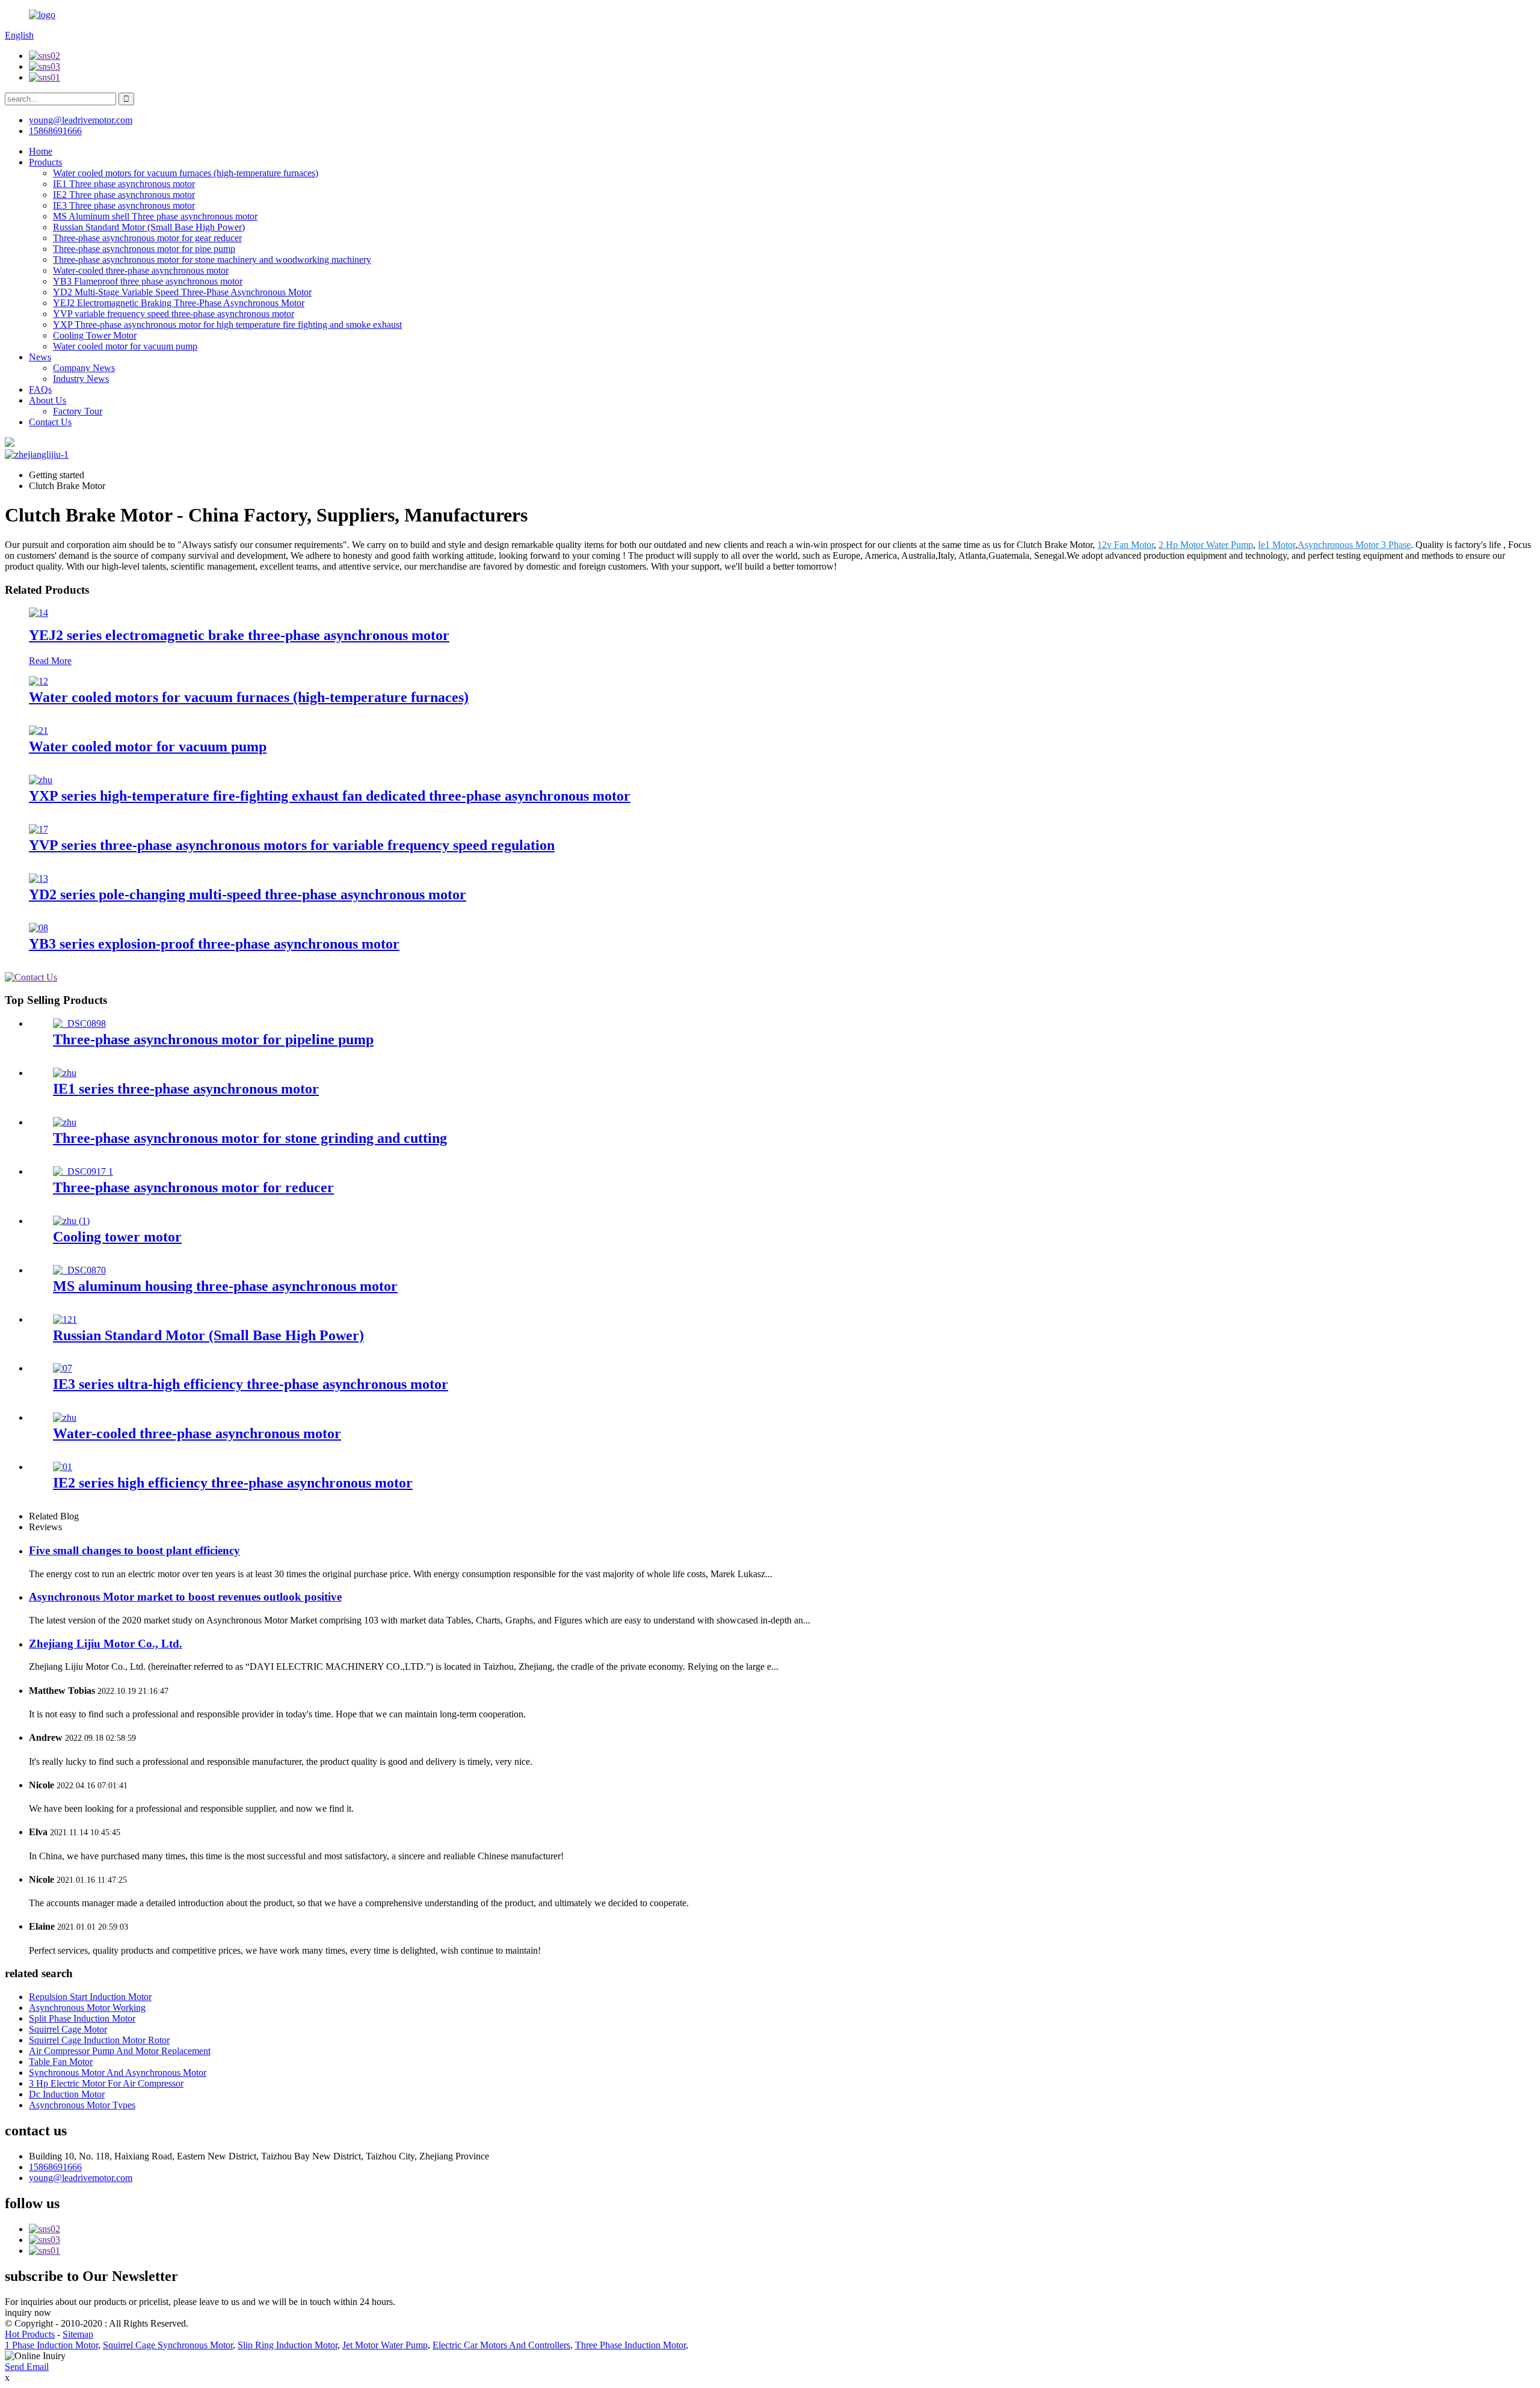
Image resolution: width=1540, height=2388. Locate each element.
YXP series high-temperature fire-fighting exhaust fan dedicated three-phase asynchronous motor (330, 796)
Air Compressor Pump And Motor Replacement (120, 2051)
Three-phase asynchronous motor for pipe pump (144, 249)
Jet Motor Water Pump (385, 2345)
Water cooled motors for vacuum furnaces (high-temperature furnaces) (186, 173)
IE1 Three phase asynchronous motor (124, 184)
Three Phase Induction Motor (630, 2345)
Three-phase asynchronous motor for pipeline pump (213, 1039)
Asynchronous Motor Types (82, 2105)
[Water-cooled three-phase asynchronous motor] (65, 1417)
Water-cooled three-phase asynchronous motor (141, 270)
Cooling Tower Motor (95, 335)
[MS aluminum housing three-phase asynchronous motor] (79, 1270)
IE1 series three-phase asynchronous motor (186, 1089)
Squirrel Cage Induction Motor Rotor (99, 2040)
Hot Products (30, 2334)
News (40, 357)
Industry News (81, 379)
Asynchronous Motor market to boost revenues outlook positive (185, 1597)
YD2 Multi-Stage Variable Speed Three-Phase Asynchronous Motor (182, 292)
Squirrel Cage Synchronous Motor (168, 2345)
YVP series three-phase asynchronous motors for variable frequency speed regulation (292, 845)
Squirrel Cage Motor (68, 2029)
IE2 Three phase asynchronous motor (124, 195)
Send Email (27, 2367)
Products (45, 162)
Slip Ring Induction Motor (288, 2345)
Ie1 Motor (1277, 545)
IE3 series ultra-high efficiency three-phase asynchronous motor (251, 1384)
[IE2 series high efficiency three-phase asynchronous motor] (63, 1467)
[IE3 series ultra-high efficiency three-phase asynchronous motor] (63, 1368)
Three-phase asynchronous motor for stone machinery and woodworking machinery (212, 260)
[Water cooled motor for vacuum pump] (38, 731)
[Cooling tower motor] (71, 1221)
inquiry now (28, 2313)
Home (41, 151)
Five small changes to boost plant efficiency (134, 1550)
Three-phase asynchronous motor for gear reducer (147, 238)
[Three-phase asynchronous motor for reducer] (83, 1171)
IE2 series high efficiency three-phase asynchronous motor (233, 1483)
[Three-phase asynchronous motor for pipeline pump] (79, 1023)
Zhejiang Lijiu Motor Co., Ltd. (106, 1644)
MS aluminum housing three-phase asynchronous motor (225, 1286)
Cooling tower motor (117, 1237)
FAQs (40, 389)
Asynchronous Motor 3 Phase (1354, 545)
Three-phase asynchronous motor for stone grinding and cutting (250, 1138)
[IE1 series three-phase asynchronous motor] (65, 1073)
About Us (48, 400)
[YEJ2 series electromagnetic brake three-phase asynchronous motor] (38, 613)
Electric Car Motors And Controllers (501, 2345)
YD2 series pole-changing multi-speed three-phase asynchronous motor (248, 894)
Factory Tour (78, 411)
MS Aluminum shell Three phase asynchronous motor (155, 216)
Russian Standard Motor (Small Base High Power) (149, 227)
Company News (84, 368)
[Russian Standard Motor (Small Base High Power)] (65, 1319)
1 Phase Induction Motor (51, 2345)
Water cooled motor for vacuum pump (125, 346)
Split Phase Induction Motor (82, 2018)
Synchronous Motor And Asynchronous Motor (118, 2073)
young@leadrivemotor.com (81, 2178)
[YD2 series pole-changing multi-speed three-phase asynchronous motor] (38, 879)
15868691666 (55, 2167)
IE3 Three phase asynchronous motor (124, 205)
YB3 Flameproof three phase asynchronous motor (148, 281)
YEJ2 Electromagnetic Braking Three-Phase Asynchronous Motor (179, 303)
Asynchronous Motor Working (87, 2008)
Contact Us (50, 422)
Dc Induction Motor (67, 2094)
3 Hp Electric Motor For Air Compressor (106, 2083)
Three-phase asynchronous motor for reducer (193, 1187)
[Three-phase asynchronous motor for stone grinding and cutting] (65, 1122)
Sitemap (78, 2334)
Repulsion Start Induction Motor (90, 1997)
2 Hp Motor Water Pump (1206, 545)
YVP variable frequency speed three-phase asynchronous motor (174, 314)
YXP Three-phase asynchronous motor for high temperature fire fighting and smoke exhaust (227, 325)
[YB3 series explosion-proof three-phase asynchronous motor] (38, 928)
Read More (50, 661)
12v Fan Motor (1126, 545)
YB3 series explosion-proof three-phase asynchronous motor (214, 944)
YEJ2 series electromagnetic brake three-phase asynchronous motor (239, 635)
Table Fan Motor (61, 2062)
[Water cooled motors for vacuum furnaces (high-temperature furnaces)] (38, 681)
